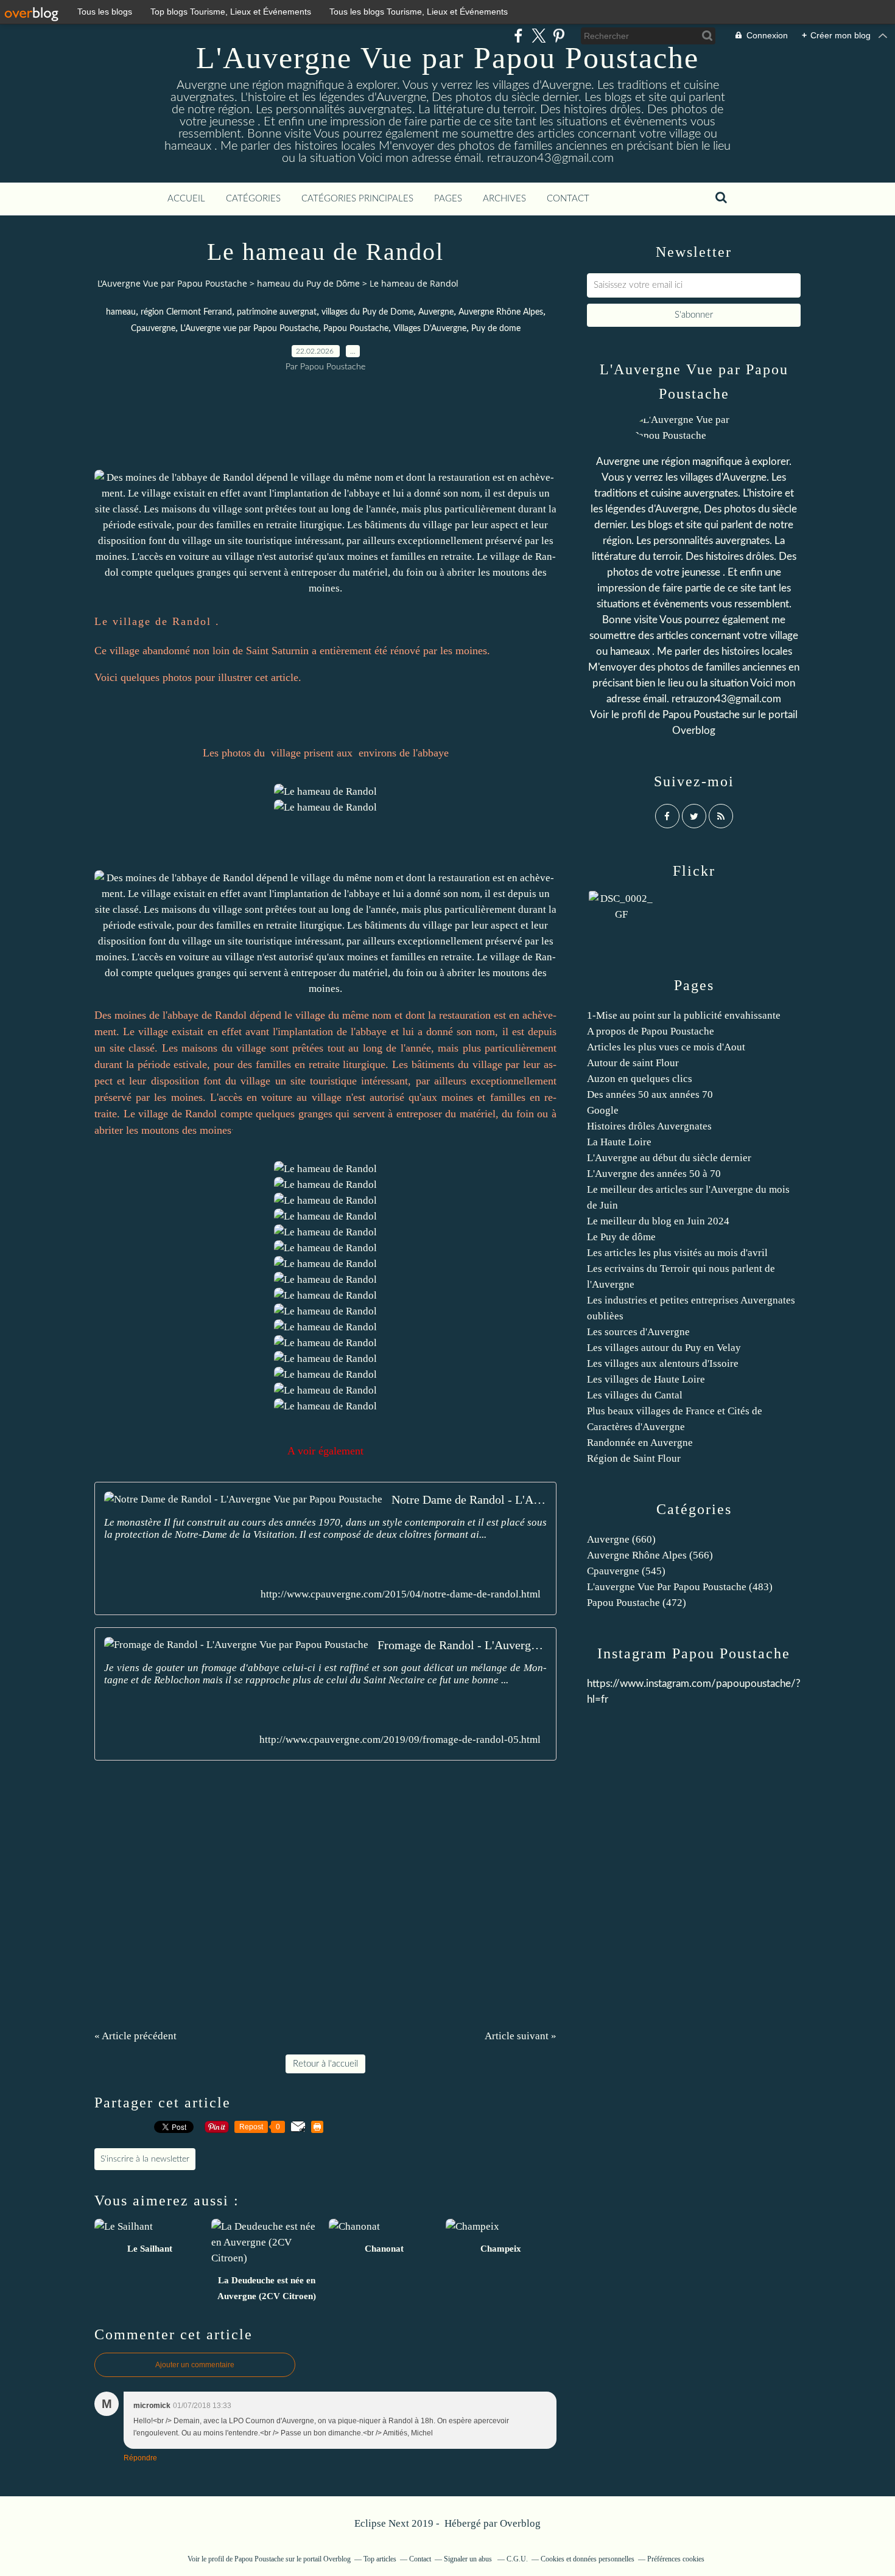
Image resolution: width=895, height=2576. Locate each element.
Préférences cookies (676, 2559)
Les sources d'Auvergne (638, 1332)
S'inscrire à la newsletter (145, 2159)
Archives (504, 199)
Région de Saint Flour (634, 1458)
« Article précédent (135, 2036)
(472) (637, 1603)
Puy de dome (496, 329)
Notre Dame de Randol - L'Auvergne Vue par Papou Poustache (469, 1499)
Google (603, 1110)
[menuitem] (186, 199)
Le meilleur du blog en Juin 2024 (658, 1221)
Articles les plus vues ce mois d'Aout (666, 1047)
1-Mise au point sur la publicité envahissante (684, 1015)
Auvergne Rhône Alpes (501, 312)
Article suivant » (521, 2036)
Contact (568, 199)
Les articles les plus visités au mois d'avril (677, 1253)
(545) (626, 1571)
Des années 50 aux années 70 (650, 1094)
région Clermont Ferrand (186, 312)
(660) (621, 1539)
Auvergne (436, 312)
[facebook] (518, 36)
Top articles (380, 2559)
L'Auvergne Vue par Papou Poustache (447, 58)
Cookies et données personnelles (588, 2559)
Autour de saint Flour (633, 1063)
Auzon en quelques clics (640, 1079)
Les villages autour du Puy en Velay (664, 1348)
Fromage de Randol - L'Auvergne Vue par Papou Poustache (462, 1645)
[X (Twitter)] (539, 36)
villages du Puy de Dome (367, 312)
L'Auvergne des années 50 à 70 (654, 1174)
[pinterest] (559, 36)
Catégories (253, 199)
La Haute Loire (619, 1142)
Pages (448, 199)
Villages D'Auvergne (430, 329)
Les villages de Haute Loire (646, 1379)
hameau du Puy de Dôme (308, 283)
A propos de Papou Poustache (651, 1031)
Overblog (520, 2523)
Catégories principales (357, 199)
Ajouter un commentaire (195, 2365)
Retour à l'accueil (325, 2064)
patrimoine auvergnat (277, 312)
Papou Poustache (356, 329)
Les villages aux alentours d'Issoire (663, 1363)
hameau (121, 312)
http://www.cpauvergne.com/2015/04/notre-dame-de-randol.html (401, 1594)
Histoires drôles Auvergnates (649, 1126)
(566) (650, 1555)
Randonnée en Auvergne (640, 1443)
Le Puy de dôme (621, 1237)
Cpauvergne (153, 329)
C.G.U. (517, 2559)
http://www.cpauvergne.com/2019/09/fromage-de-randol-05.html (400, 1740)
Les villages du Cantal (635, 1395)
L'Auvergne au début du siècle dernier (669, 1158)
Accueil (186, 199)
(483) (680, 1587)
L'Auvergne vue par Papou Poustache (249, 329)
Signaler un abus (469, 2559)
